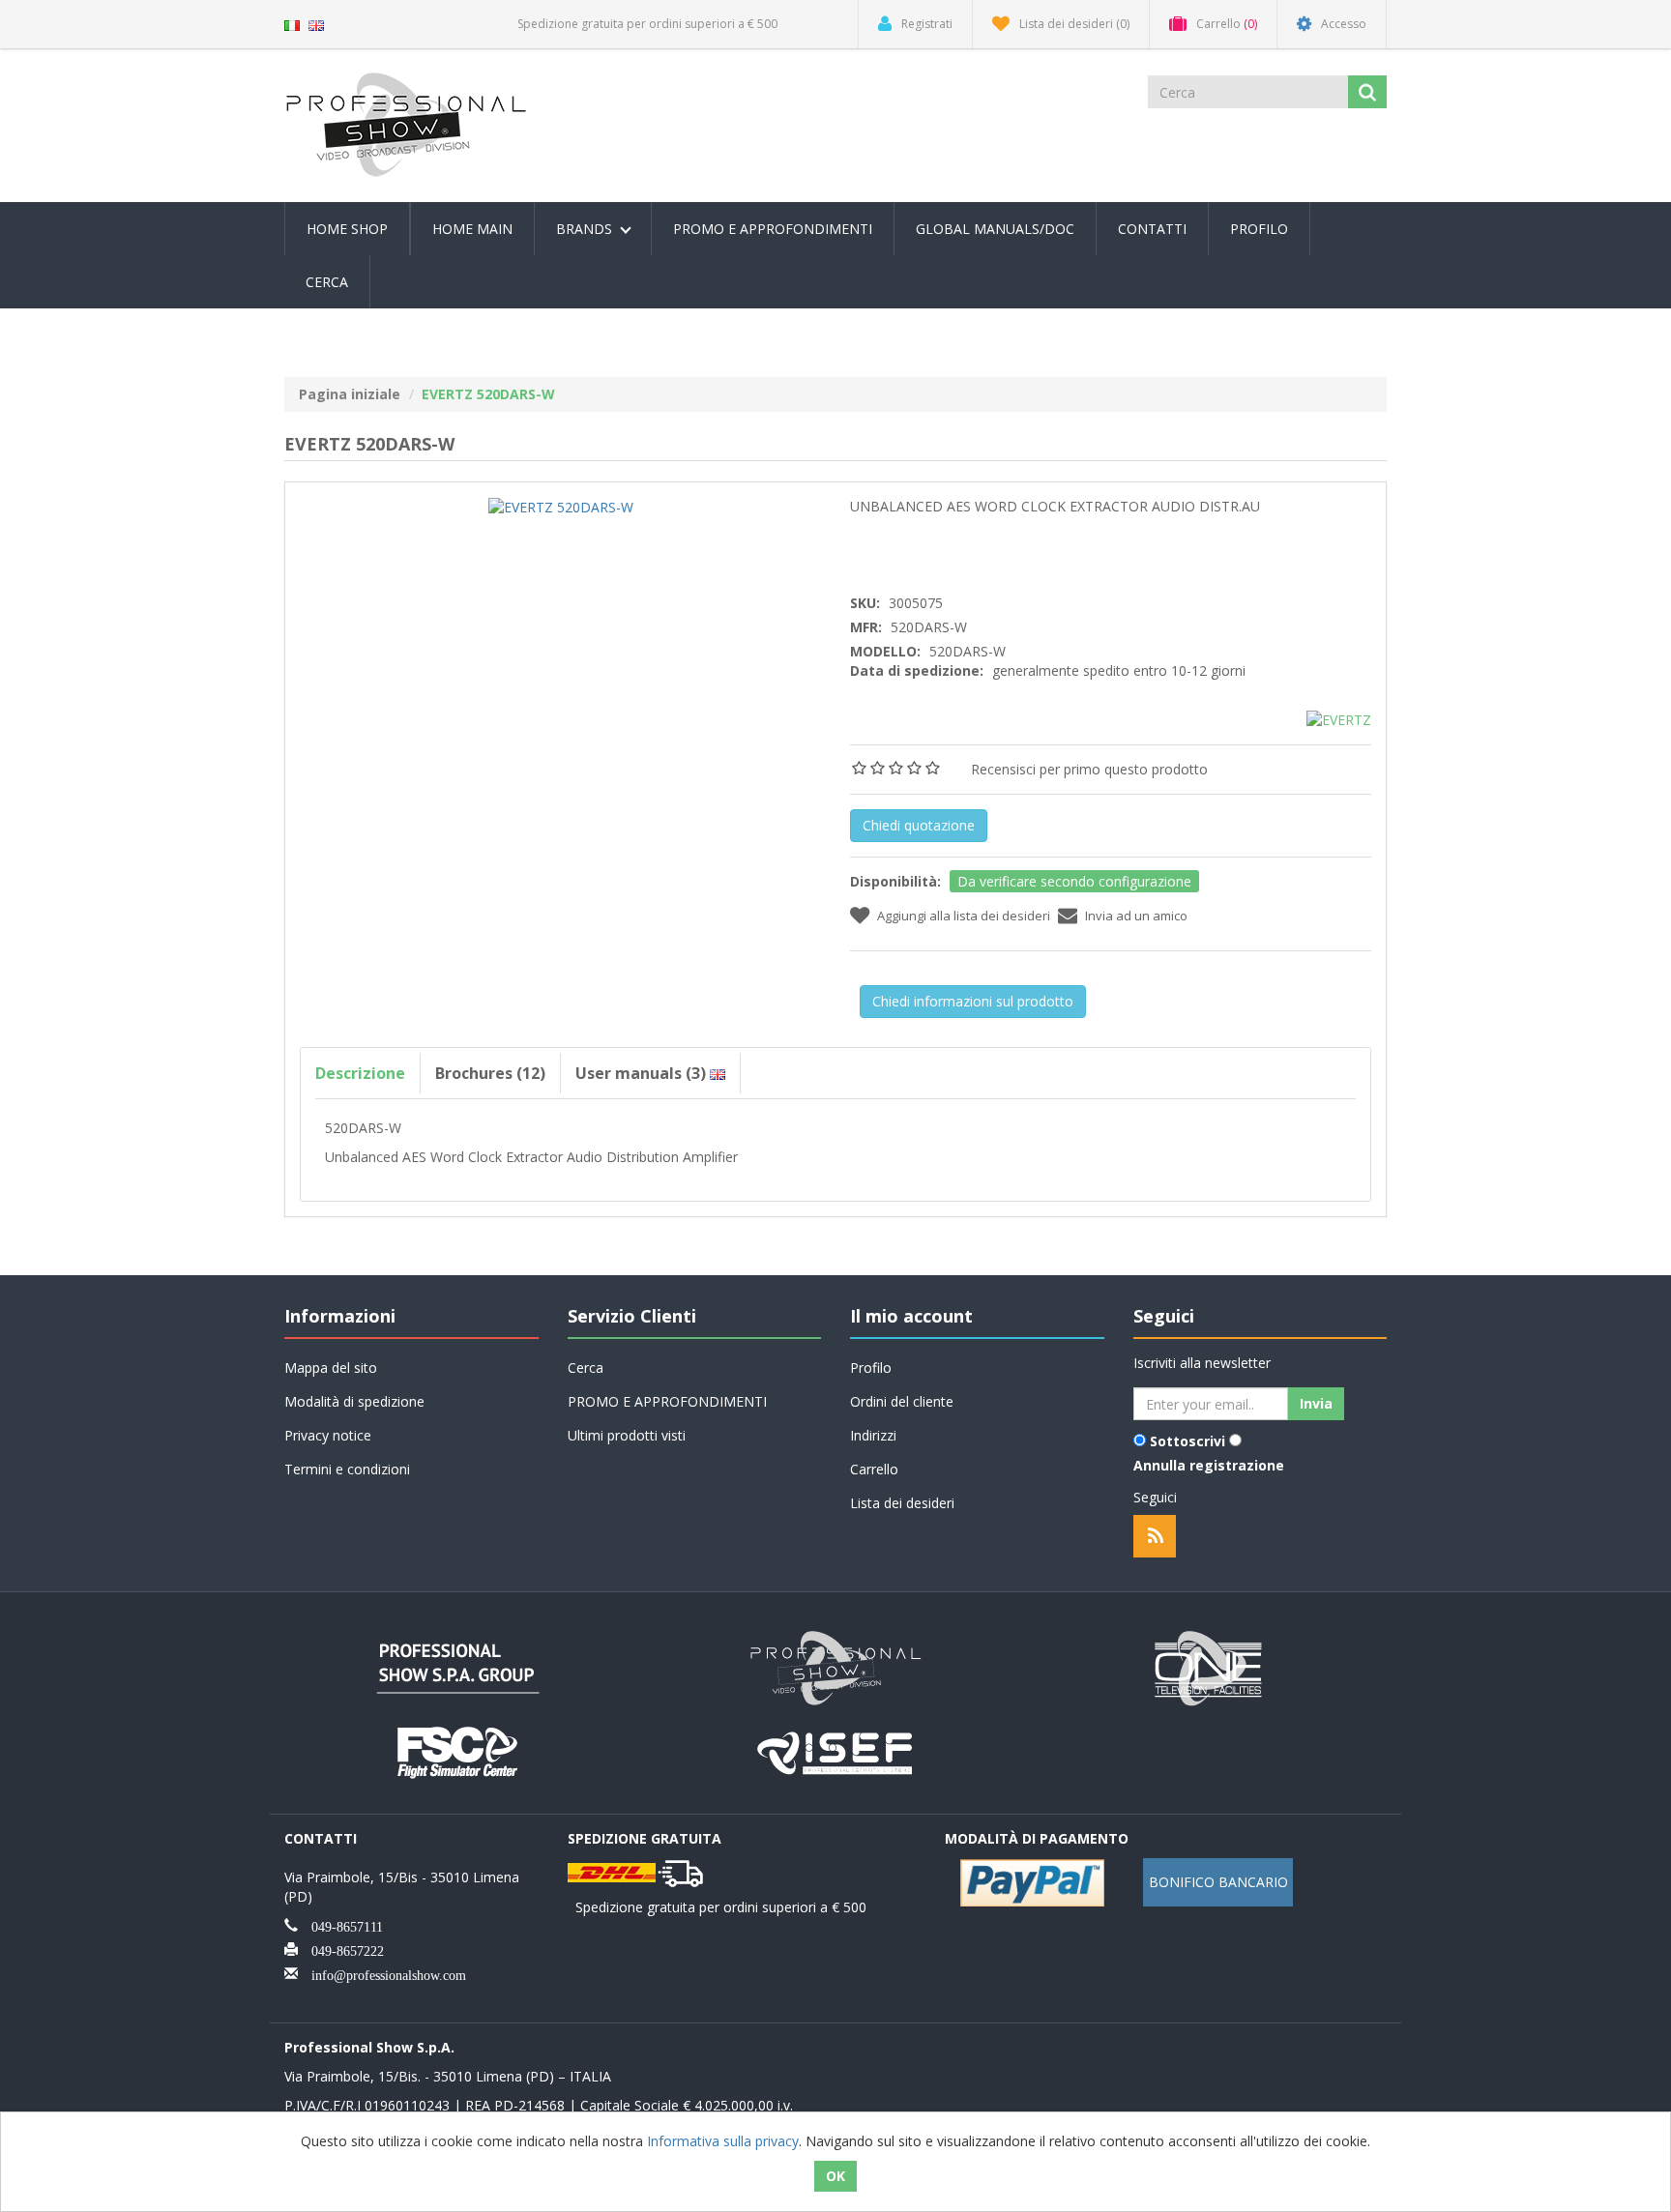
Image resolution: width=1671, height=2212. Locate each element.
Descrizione (360, 1073)
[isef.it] (835, 1750)
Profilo (1259, 229)
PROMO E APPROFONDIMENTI (773, 229)
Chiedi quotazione (919, 825)
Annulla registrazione (1209, 1465)
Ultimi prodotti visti (627, 1435)
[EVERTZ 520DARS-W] (561, 506)
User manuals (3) (643, 1073)
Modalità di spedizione (354, 1401)
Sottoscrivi (1187, 1441)
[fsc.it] (458, 1750)
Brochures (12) (490, 1073)
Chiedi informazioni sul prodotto (973, 1001)
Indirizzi (873, 1435)
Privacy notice (328, 1435)
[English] (316, 24)
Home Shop (347, 229)
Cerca (327, 282)
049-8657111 (340, 1925)
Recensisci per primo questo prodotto (1089, 769)
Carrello (874, 1469)
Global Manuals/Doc (995, 229)
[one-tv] (1213, 1666)
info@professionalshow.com (382, 1973)
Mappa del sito (331, 1368)
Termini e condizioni (347, 1469)
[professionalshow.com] (835, 1666)
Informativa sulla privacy (723, 2141)
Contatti (1152, 229)
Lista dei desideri (902, 1503)
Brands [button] (586, 229)
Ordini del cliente (902, 1401)
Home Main (472, 229)
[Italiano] (292, 24)
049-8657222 (341, 1949)
